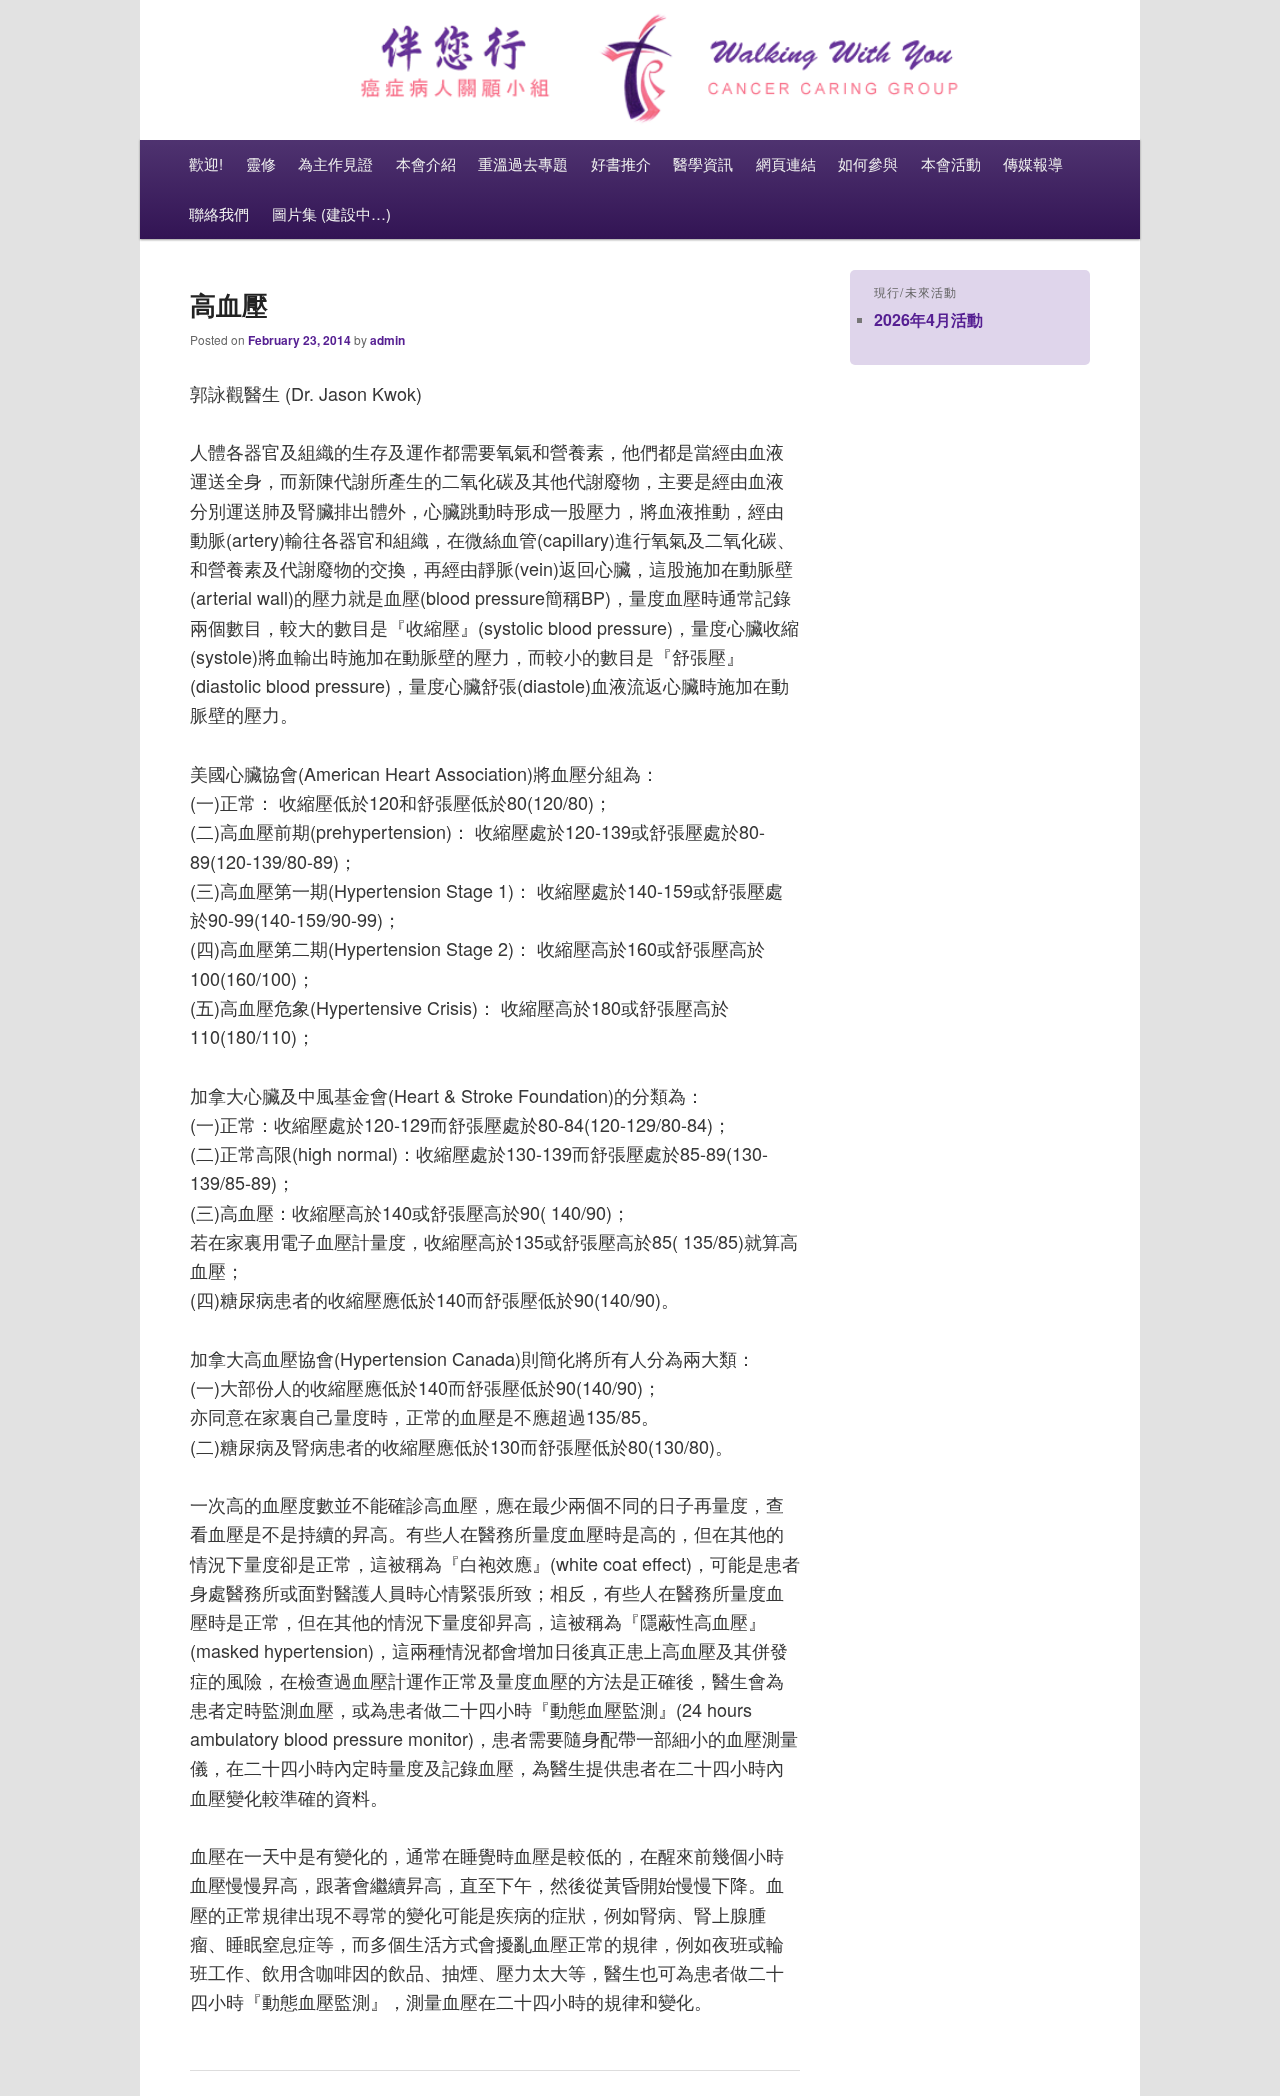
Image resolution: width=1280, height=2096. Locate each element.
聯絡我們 (219, 213)
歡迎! (206, 163)
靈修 (261, 163)
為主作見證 (335, 163)
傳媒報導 (1033, 163)
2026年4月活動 (928, 319)
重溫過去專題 (523, 163)
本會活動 (951, 163)
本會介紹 (426, 163)
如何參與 (868, 163)
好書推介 (621, 163)
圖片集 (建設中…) (331, 213)
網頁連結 (786, 163)
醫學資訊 (703, 163)
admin (387, 340)
